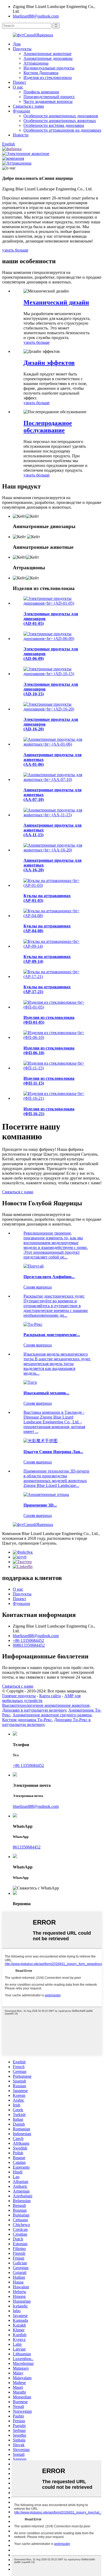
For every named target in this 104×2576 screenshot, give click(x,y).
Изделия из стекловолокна (48, 78)
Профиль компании (41, 92)
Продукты (22, 49)
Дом (17, 44)
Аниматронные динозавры (48, 58)
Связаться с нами (28, 106)
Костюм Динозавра (41, 73)
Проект (19, 82)
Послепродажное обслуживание (48, 427)
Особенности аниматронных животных (60, 121)
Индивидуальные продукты (49, 68)
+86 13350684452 (28, 1640)
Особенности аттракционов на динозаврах (62, 130)
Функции (21, 111)
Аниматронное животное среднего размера (52, 1715)
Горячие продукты (19, 1696)
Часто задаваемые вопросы (48, 101)
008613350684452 (29, 1645)
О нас (18, 87)
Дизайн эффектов (49, 363)
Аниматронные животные (47, 54)
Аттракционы (36, 63)
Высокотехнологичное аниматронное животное (46, 1705)
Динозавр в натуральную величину (34, 1710)
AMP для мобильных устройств (41, 1698)
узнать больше (15, 250)
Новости (21, 135)
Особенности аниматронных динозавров (61, 116)
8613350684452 (27, 1847)
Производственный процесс (49, 97)
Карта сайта (50, 1696)
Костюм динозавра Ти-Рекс (27, 1720)
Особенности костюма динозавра (54, 125)
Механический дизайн (56, 302)
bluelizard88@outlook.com (36, 16)
